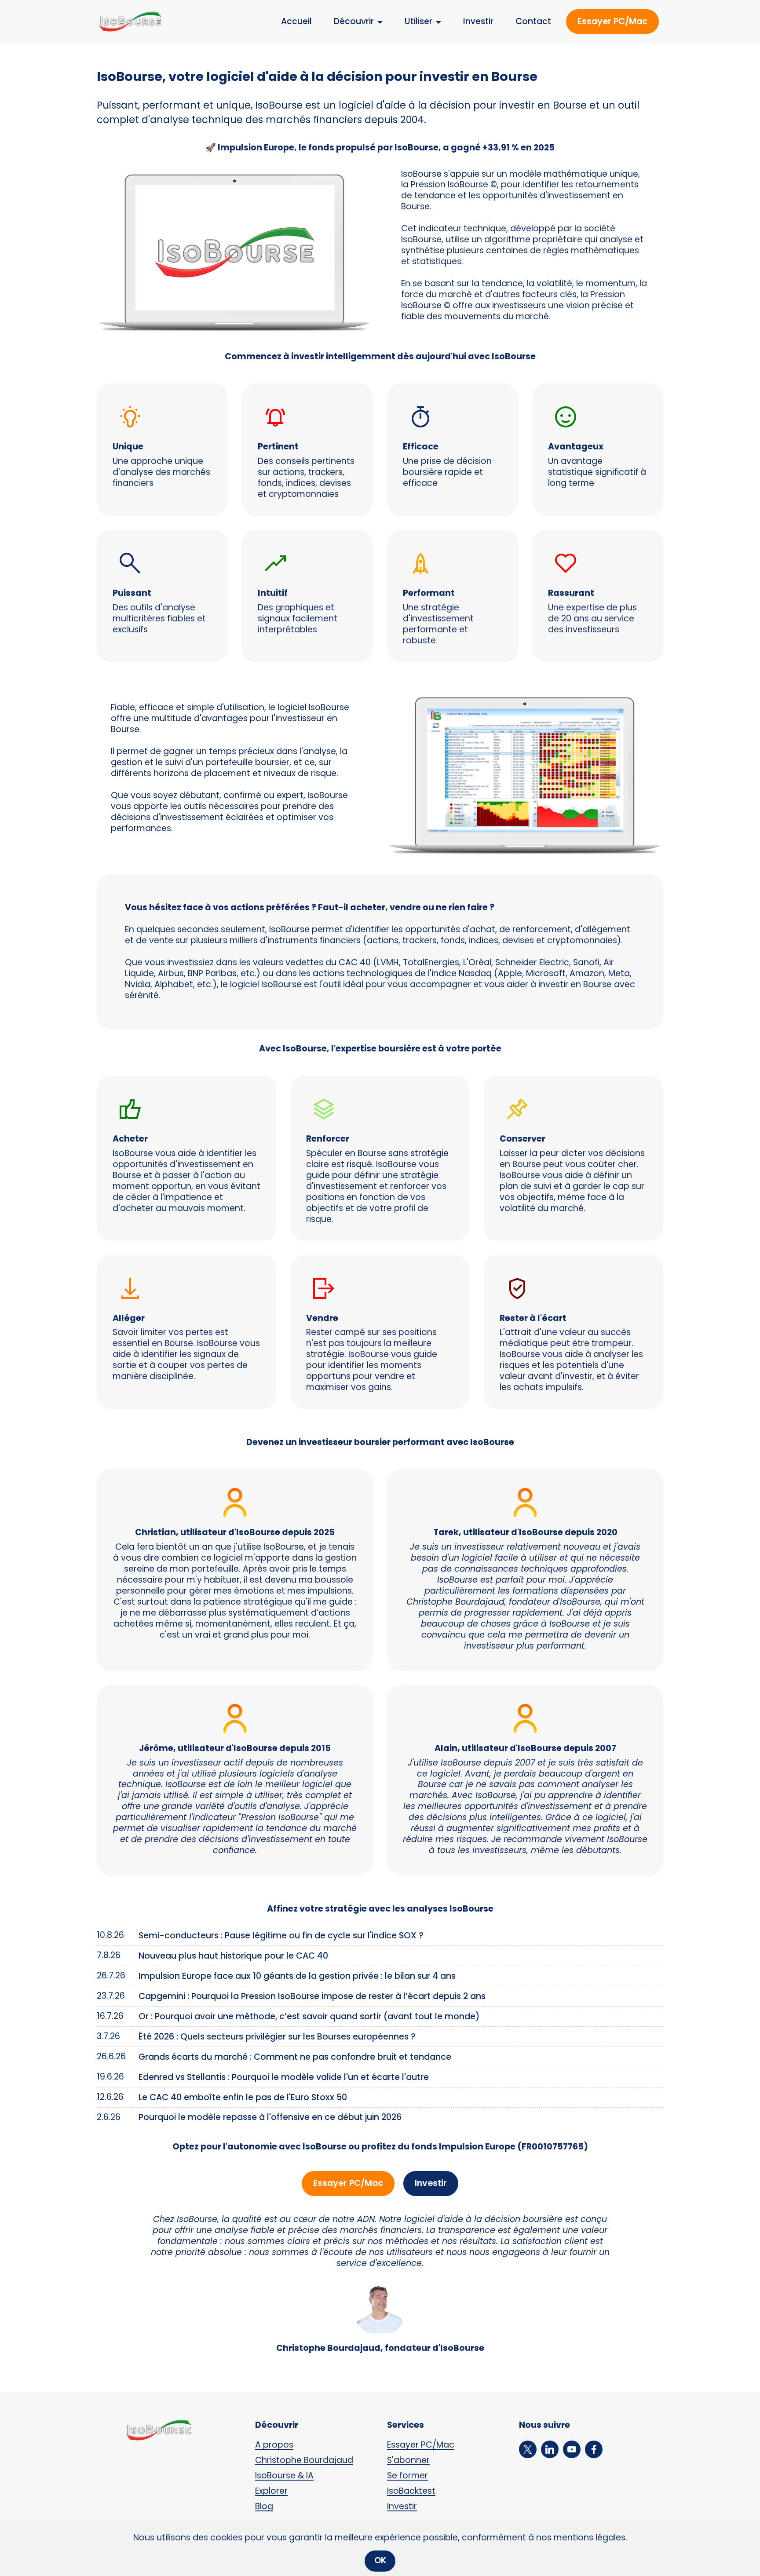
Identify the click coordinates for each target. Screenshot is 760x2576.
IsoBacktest (411, 2491)
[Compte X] (530, 2449)
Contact (533, 21)
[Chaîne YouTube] (574, 2449)
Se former (407, 2476)
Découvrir (354, 21)
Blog (264, 2506)
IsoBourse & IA (284, 2476)
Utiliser (418, 21)
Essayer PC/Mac (612, 21)
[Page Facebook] (596, 2449)
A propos (274, 2445)
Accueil (296, 21)
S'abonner (408, 2460)
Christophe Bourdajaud (304, 2460)
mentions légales (590, 2538)
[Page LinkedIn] (552, 2449)
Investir (478, 21)
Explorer (271, 2491)
